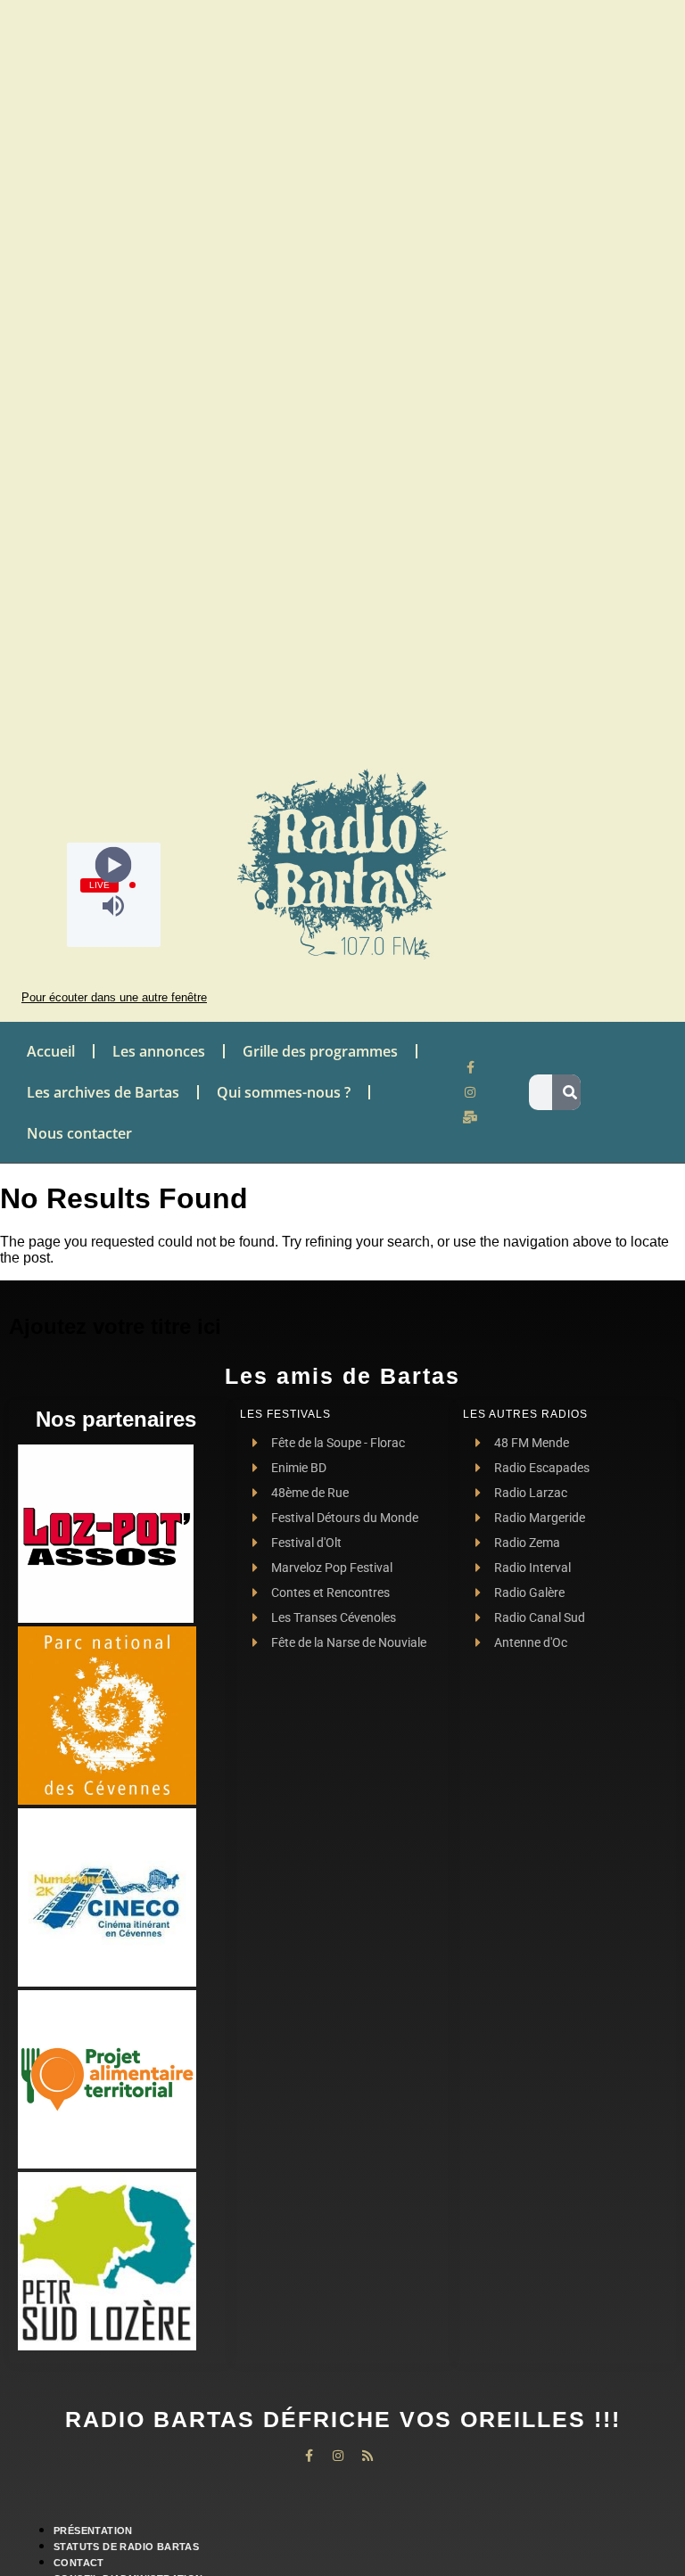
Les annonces (159, 1051)
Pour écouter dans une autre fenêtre (114, 997)
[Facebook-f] (470, 1067)
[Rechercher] (570, 1092)
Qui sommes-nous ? (284, 1092)
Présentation (93, 2531)
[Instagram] (470, 1092)
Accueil (51, 1051)
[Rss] (367, 2456)
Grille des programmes (320, 1051)
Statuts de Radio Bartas (126, 2547)
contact (79, 2563)
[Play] (114, 864)
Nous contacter (79, 1133)
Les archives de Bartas (103, 1092)
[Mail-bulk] (470, 1117)
